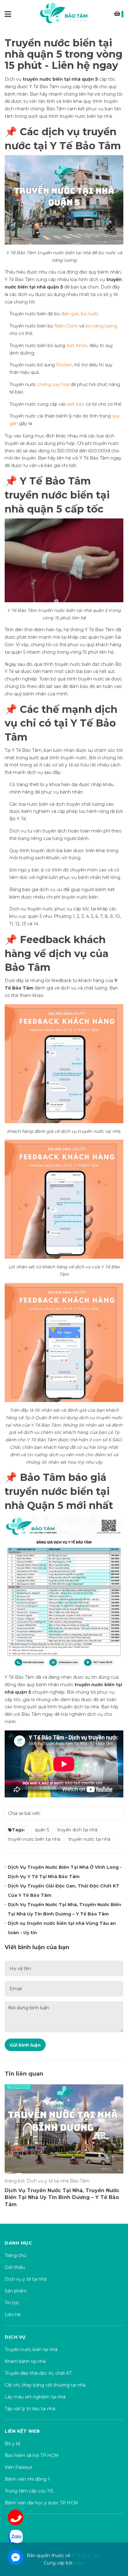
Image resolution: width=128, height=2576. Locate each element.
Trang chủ (15, 2255)
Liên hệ (13, 2315)
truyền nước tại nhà (89, 1839)
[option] (64, 2148)
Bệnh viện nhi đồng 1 (27, 2479)
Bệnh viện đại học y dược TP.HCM (41, 2503)
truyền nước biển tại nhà (52, 79)
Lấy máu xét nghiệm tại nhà (35, 2397)
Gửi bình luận (25, 2045)
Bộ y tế (12, 2444)
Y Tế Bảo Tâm (85, 146)
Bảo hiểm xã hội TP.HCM (32, 2455)
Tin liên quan (24, 2074)
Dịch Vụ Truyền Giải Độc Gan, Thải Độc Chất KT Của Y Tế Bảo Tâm (64, 1891)
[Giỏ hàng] (119, 15)
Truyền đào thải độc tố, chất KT (38, 2373)
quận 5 (42, 1830)
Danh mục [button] (18, 2243)
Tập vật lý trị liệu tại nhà (30, 2409)
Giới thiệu (15, 2267)
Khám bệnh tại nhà (25, 2361)
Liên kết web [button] (22, 2431)
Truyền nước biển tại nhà (31, 2349)
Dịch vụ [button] (15, 2337)
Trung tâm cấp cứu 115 (29, 2491)
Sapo (79, 2563)
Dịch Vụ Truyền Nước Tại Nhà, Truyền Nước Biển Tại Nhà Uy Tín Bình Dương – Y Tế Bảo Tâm (64, 1909)
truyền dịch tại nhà (77, 1830)
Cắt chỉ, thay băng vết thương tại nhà (45, 2385)
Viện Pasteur (18, 2467)
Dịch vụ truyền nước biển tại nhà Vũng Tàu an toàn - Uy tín (62, 1928)
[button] (64, 2522)
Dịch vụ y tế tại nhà (26, 2279)
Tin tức (12, 2303)
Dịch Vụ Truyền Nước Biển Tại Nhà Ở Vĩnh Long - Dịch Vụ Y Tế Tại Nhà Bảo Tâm (65, 1872)
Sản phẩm (16, 2291)
